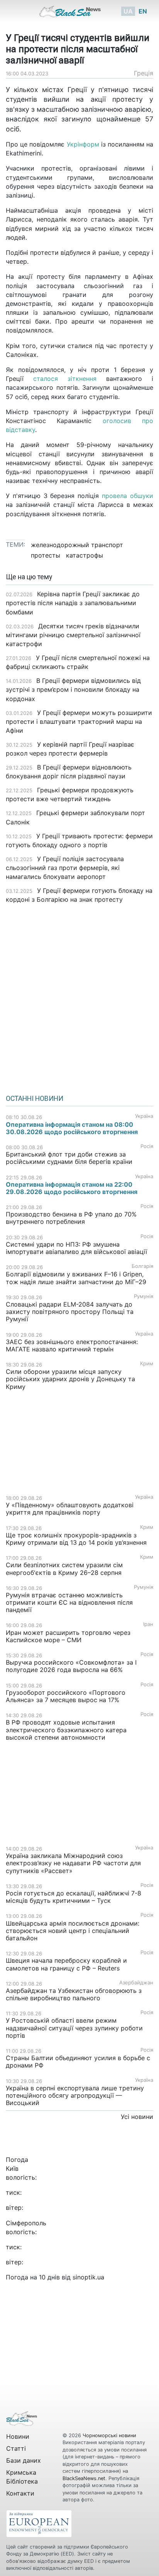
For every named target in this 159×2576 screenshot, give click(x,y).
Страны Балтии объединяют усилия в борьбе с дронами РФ (78, 2062)
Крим (147, 1364)
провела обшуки (128, 496)
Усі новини (137, 2117)
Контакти (20, 2493)
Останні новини (35, 1099)
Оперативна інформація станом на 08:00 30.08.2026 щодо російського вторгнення (72, 1128)
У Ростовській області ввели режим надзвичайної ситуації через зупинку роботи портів (74, 2028)
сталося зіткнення (65, 379)
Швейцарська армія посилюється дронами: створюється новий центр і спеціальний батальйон (73, 1931)
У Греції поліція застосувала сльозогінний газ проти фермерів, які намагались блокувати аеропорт (65, 868)
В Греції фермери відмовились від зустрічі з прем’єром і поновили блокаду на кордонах (73, 689)
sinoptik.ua (88, 2277)
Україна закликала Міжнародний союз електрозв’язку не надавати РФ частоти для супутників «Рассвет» (73, 1863)
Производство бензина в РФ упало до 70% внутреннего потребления (71, 1218)
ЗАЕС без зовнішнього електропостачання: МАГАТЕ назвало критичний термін (72, 1345)
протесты (46, 555)
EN (143, 11)
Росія (147, 1146)
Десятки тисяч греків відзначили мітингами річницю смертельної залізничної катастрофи (73, 635)
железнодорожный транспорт (77, 545)
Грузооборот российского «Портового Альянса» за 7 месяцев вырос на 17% (66, 1696)
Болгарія (142, 1266)
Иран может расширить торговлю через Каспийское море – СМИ (68, 1636)
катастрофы (85, 555)
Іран (148, 1624)
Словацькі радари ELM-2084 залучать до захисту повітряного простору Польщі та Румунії (70, 1312)
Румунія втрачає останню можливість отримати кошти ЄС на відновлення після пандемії (69, 1602)
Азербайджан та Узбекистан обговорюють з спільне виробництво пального (74, 1994)
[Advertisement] (79, 996)
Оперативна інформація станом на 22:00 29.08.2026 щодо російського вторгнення (72, 1188)
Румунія (144, 1296)
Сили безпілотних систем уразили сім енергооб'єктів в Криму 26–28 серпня (64, 1569)
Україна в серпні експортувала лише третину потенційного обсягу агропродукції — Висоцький (75, 2095)
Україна (144, 1116)
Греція (144, 73)
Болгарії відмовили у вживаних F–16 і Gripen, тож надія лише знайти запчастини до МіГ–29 (76, 1278)
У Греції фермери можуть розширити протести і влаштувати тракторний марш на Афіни (79, 722)
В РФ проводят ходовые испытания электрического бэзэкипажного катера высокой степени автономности (66, 1730)
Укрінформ (83, 144)
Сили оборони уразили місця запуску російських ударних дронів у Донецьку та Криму (70, 1379)
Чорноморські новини (109, 2435)
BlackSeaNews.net (84, 2478)
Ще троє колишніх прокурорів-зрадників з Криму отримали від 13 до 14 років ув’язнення (76, 1539)
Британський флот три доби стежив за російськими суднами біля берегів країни (69, 1158)
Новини (18, 2436)
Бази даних (24, 2460)
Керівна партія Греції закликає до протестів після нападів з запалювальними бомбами (73, 603)
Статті (16, 2448)
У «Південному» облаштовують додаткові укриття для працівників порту (70, 1509)
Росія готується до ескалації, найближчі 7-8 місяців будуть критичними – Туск (74, 1897)
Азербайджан (136, 1983)
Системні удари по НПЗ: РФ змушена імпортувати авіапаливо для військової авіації (76, 1248)
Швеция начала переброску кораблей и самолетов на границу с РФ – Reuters (66, 1964)
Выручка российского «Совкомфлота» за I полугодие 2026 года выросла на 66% (71, 1666)
